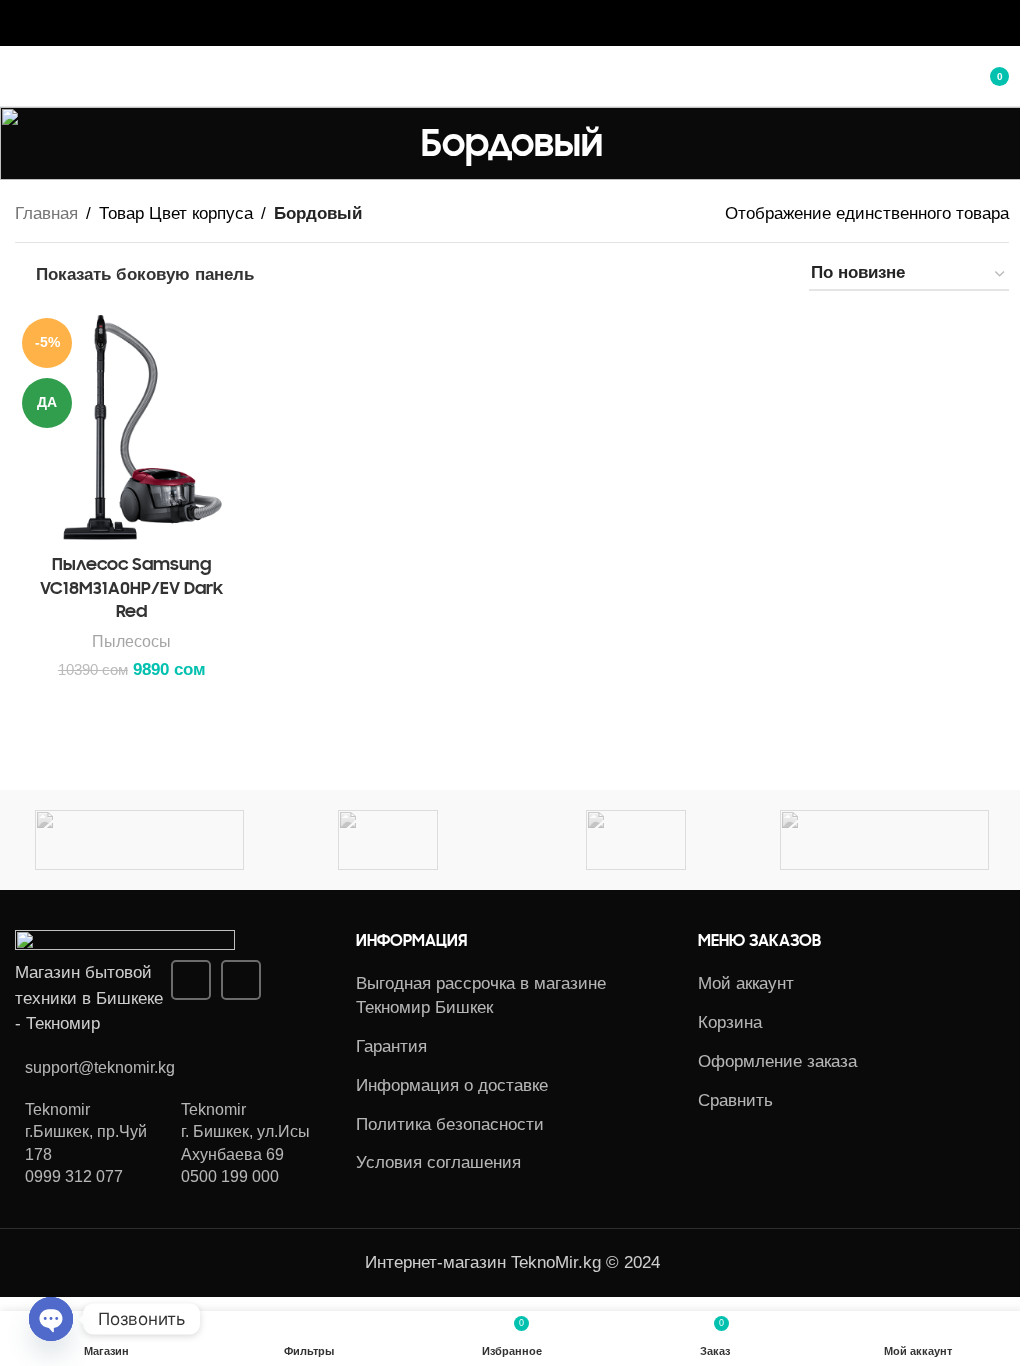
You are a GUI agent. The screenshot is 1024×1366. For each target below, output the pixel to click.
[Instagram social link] (499, 22)
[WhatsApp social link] (524, 22)
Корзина (730, 1022)
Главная (46, 213)
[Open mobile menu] (23, 76)
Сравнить (735, 1100)
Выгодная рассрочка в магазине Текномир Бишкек (481, 995)
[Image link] (125, 943)
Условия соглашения (438, 1162)
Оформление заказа (777, 1061)
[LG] (388, 840)
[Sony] (884, 840)
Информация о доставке (452, 1085)
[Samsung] (139, 840)
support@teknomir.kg (100, 1067)
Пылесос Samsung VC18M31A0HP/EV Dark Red (131, 588)
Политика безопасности (450, 1124)
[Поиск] (939, 76)
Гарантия (391, 1046)
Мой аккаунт (746, 983)
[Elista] (636, 840)
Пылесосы (131, 641)
